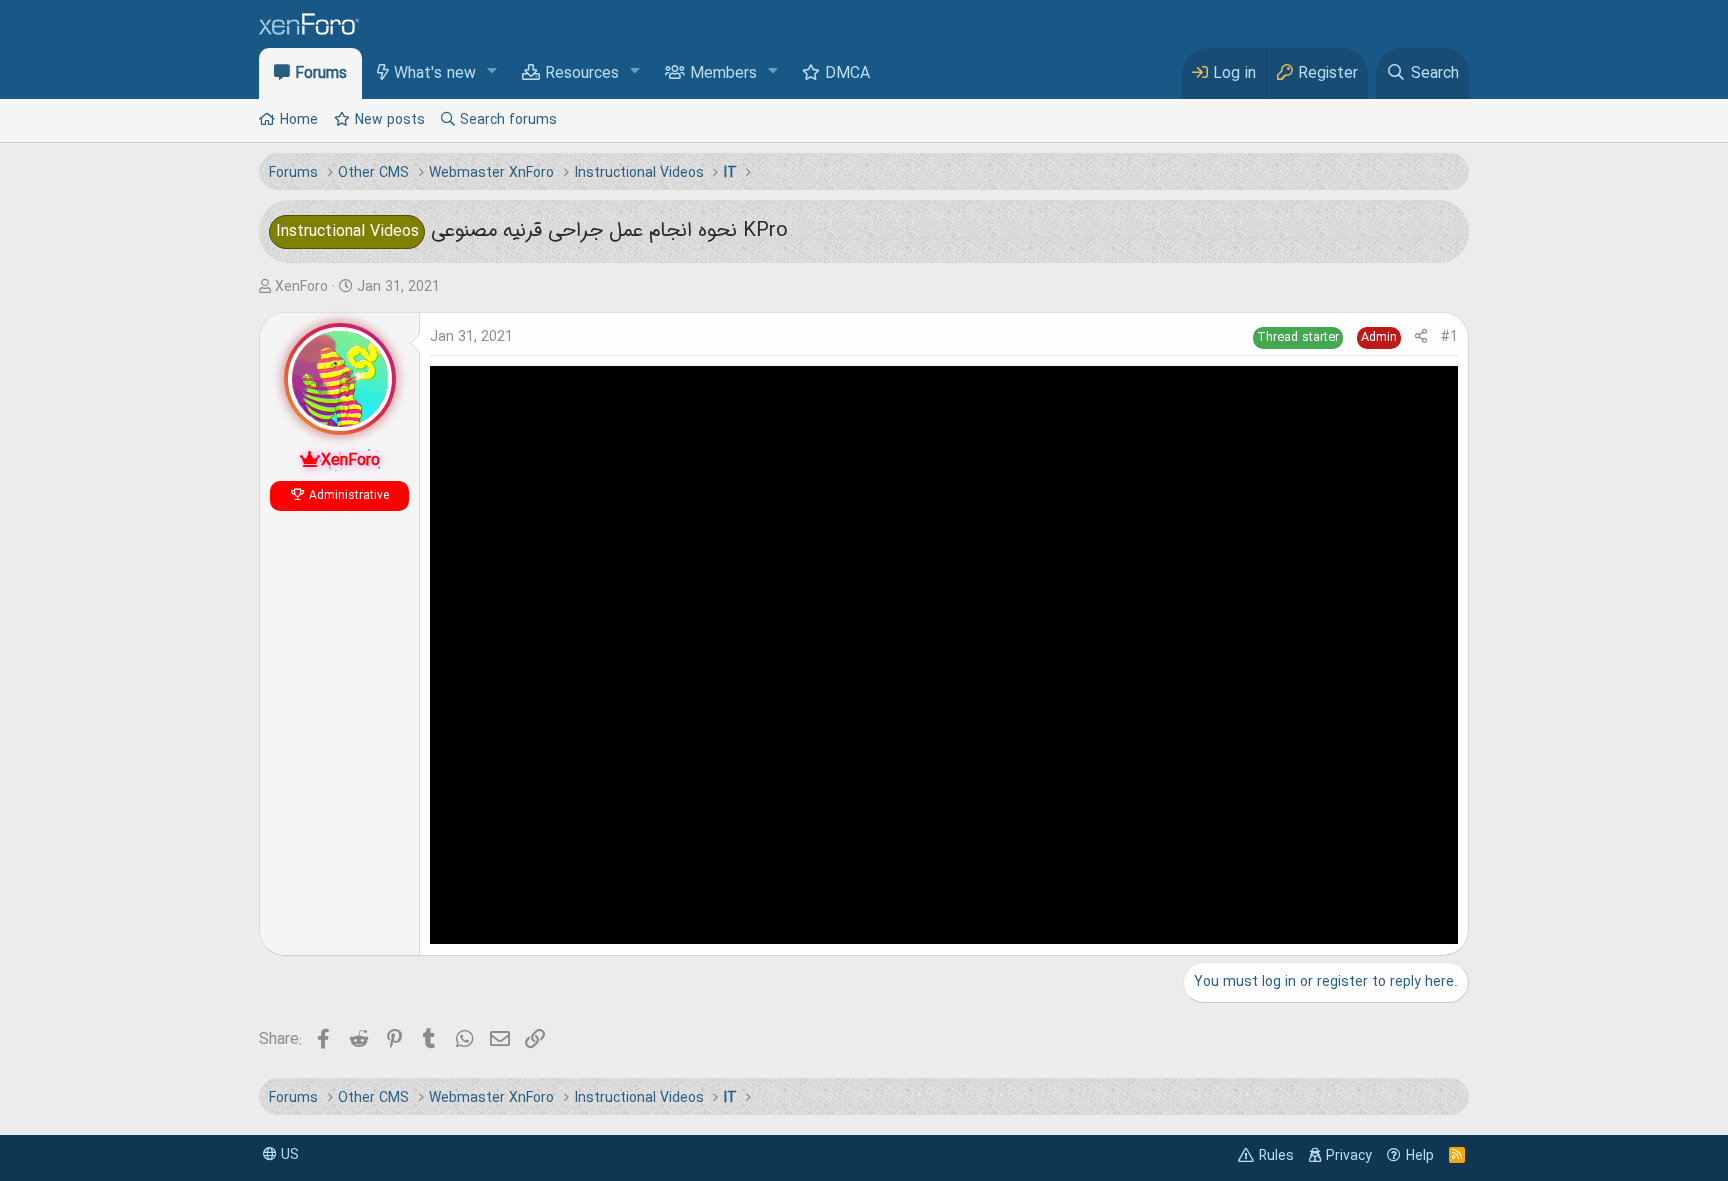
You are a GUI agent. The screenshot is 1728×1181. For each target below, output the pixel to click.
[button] (492, 72)
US (288, 1155)
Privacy (1349, 1156)
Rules (1276, 1156)
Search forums (508, 120)
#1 (1449, 337)
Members (723, 74)
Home (299, 120)
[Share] (1421, 337)
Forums (321, 74)
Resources (582, 74)
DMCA (847, 74)
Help (1420, 1156)
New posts (390, 120)
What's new (435, 74)
